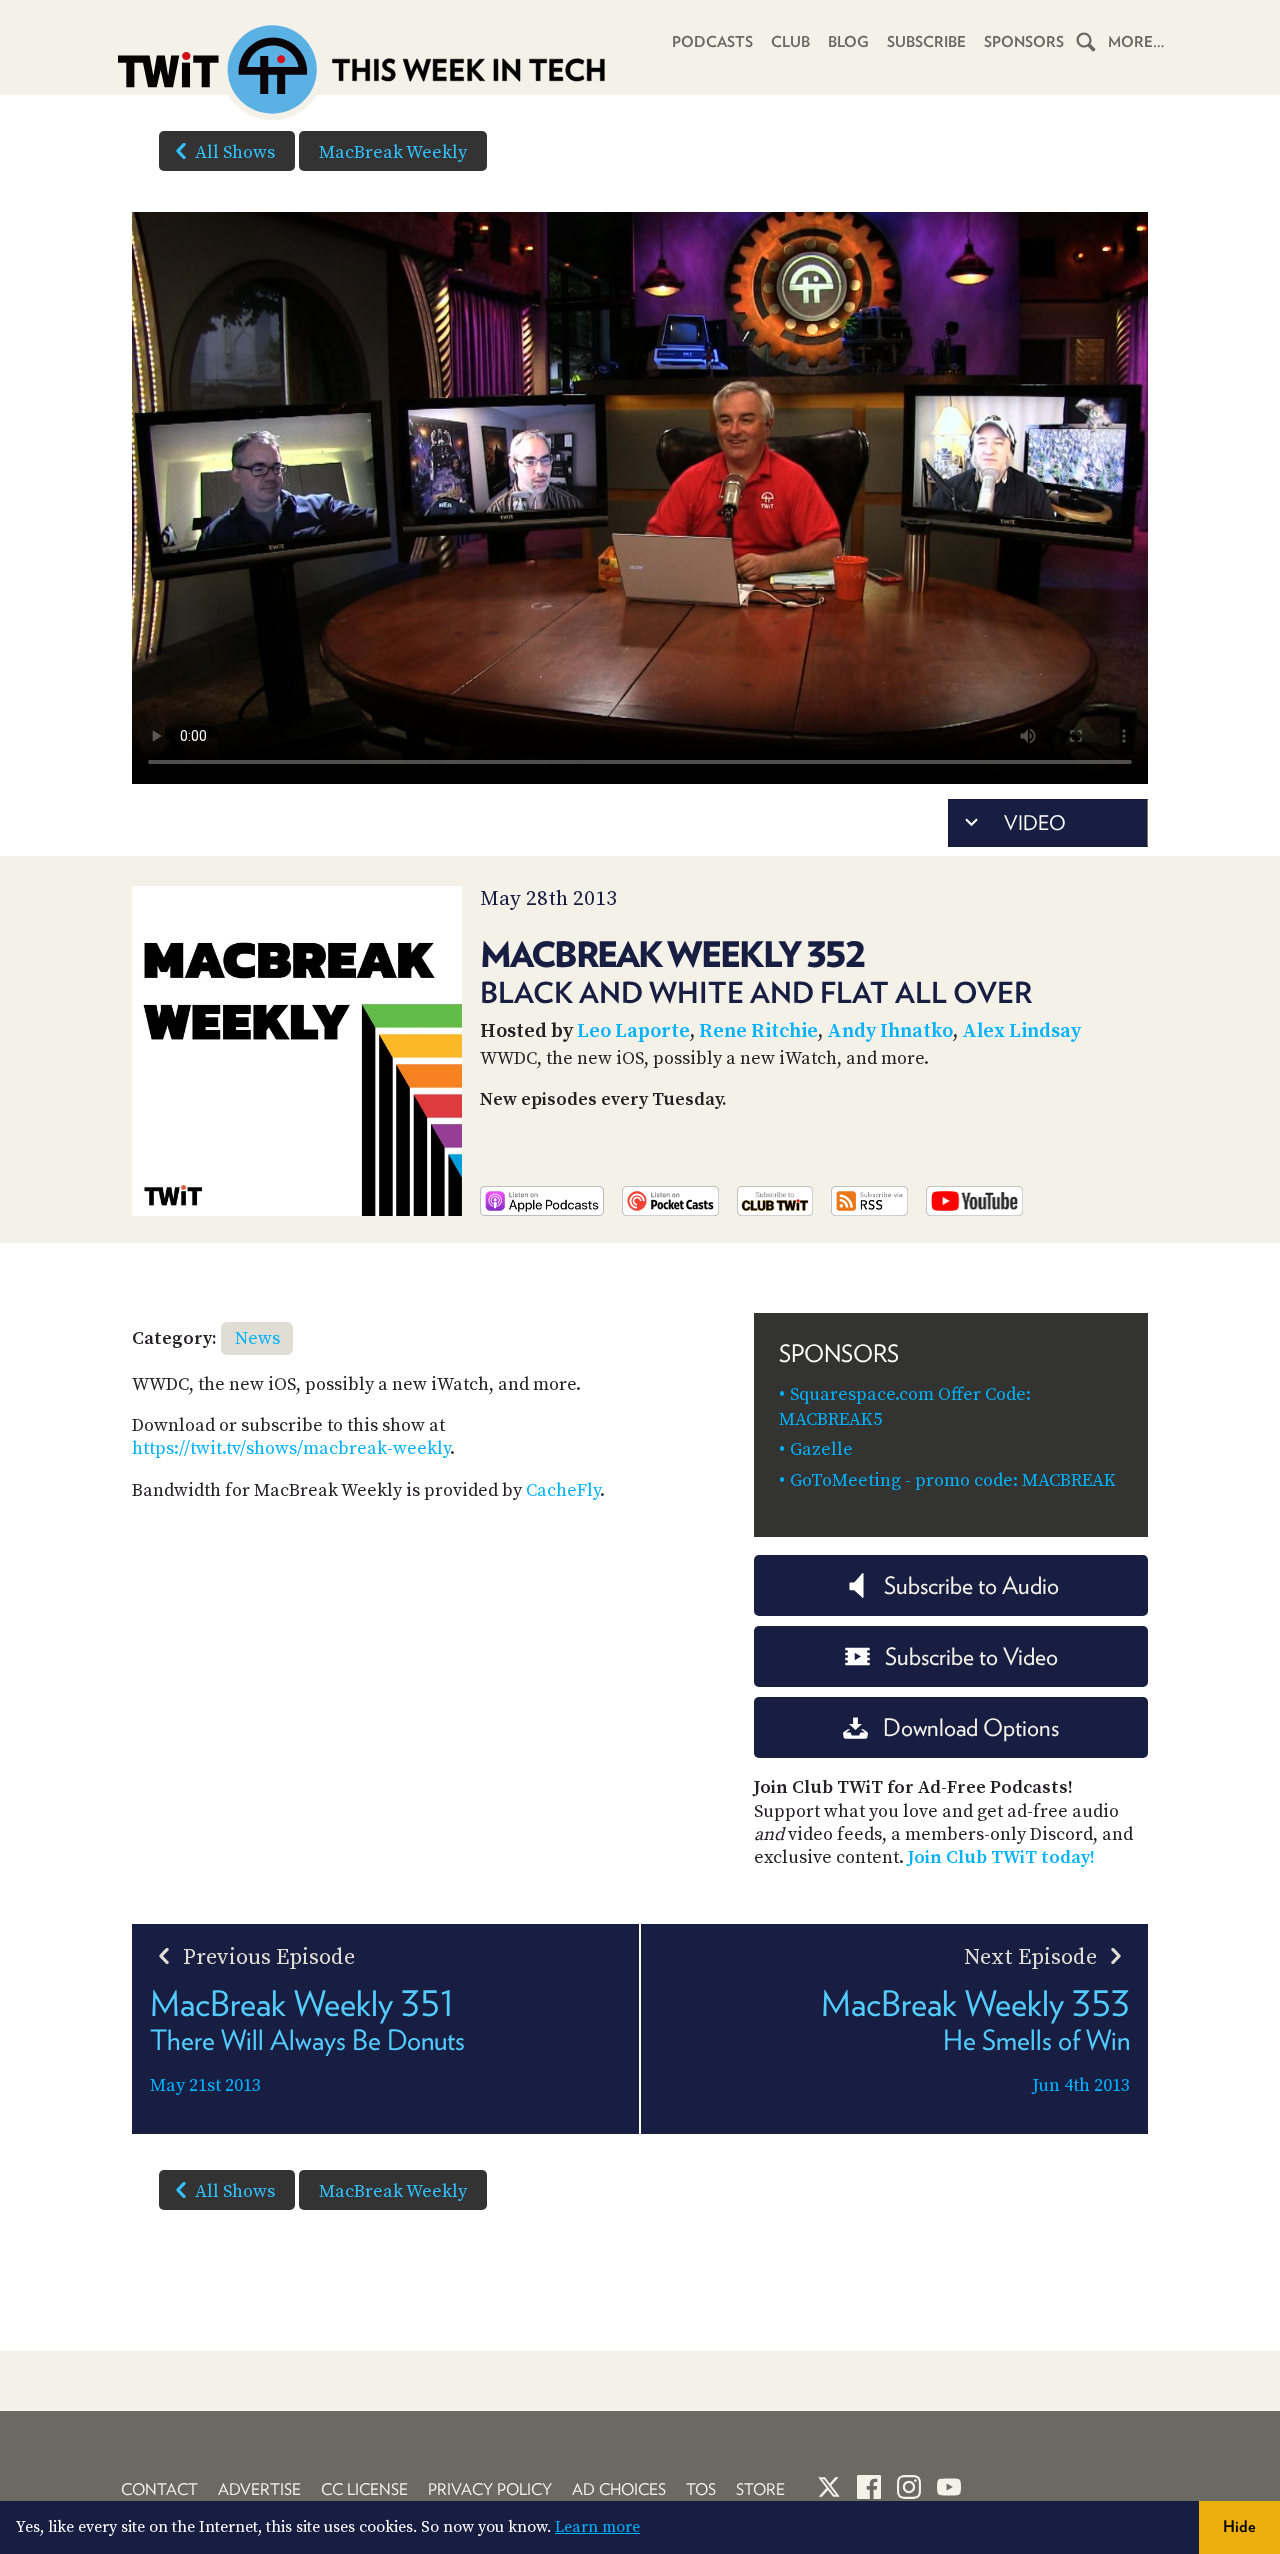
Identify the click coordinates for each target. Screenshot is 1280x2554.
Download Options (971, 1727)
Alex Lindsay (1021, 1031)
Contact (159, 2489)
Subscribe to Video (971, 1656)
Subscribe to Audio (971, 1585)
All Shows (235, 152)
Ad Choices (619, 2489)
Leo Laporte (633, 1031)
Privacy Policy (490, 2489)
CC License (364, 2489)
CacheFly (563, 1490)
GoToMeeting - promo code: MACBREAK (953, 1480)
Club (790, 42)
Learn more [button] (597, 2527)
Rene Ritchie (758, 1031)
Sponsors (1024, 42)
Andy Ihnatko (890, 1031)
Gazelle (821, 1449)
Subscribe (926, 42)
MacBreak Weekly (393, 152)
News (257, 1338)
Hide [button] (1239, 2526)
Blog (848, 42)
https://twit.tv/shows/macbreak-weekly (291, 1448)
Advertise (259, 2489)
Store (760, 2489)
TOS (701, 2489)
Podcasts (712, 42)
